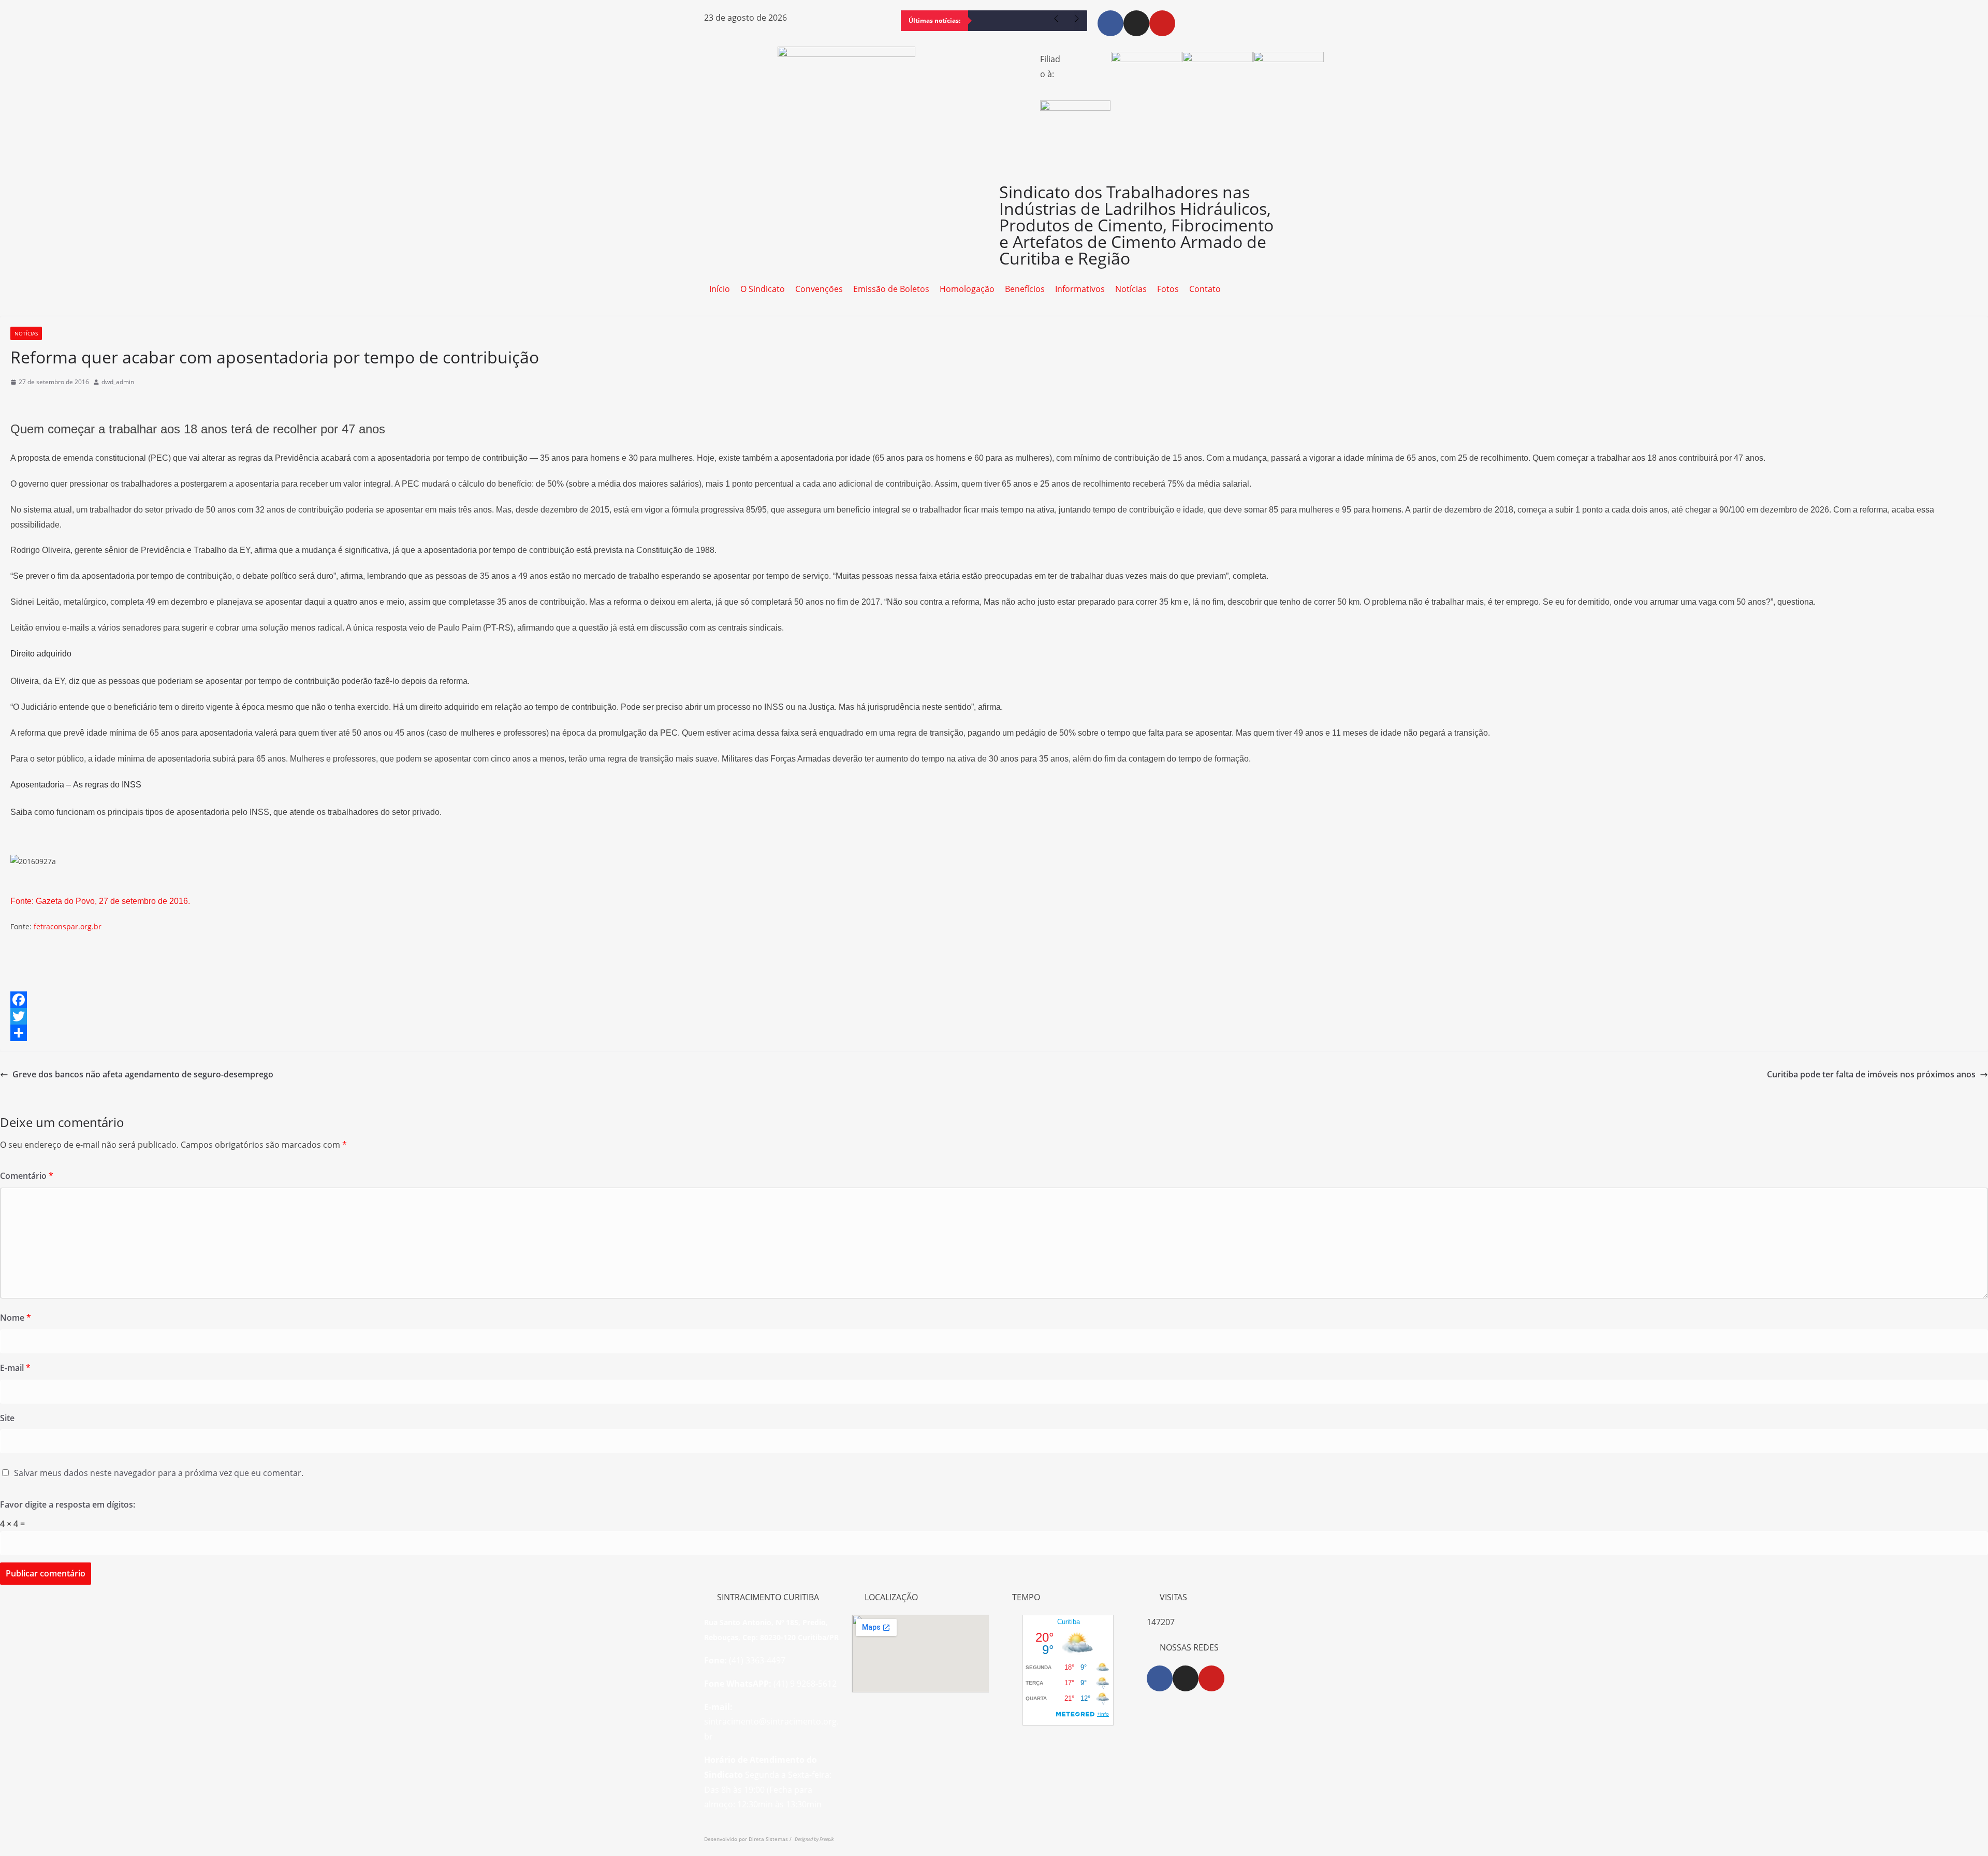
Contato (1205, 289)
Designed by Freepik (814, 1839)
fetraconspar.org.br (68, 926)
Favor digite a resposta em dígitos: (68, 1504)
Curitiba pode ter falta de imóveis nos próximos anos (1871, 1074)
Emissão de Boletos (891, 289)
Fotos (1168, 289)
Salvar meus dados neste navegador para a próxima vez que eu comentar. (159, 1473)
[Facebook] (1110, 23)
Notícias (1131, 289)
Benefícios (1025, 289)
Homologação (967, 289)
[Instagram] (1136, 23)
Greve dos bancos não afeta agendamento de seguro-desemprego (143, 1074)
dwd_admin (118, 382)
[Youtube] (1162, 23)
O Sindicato (763, 289)
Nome (16, 1318)
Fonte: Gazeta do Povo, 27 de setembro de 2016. (100, 901)
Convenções (819, 289)
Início (720, 289)
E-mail (15, 1368)
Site (7, 1418)
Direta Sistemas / (772, 1839)
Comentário (27, 1176)
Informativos (1080, 289)
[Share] (994, 1033)
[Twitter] (994, 1016)
